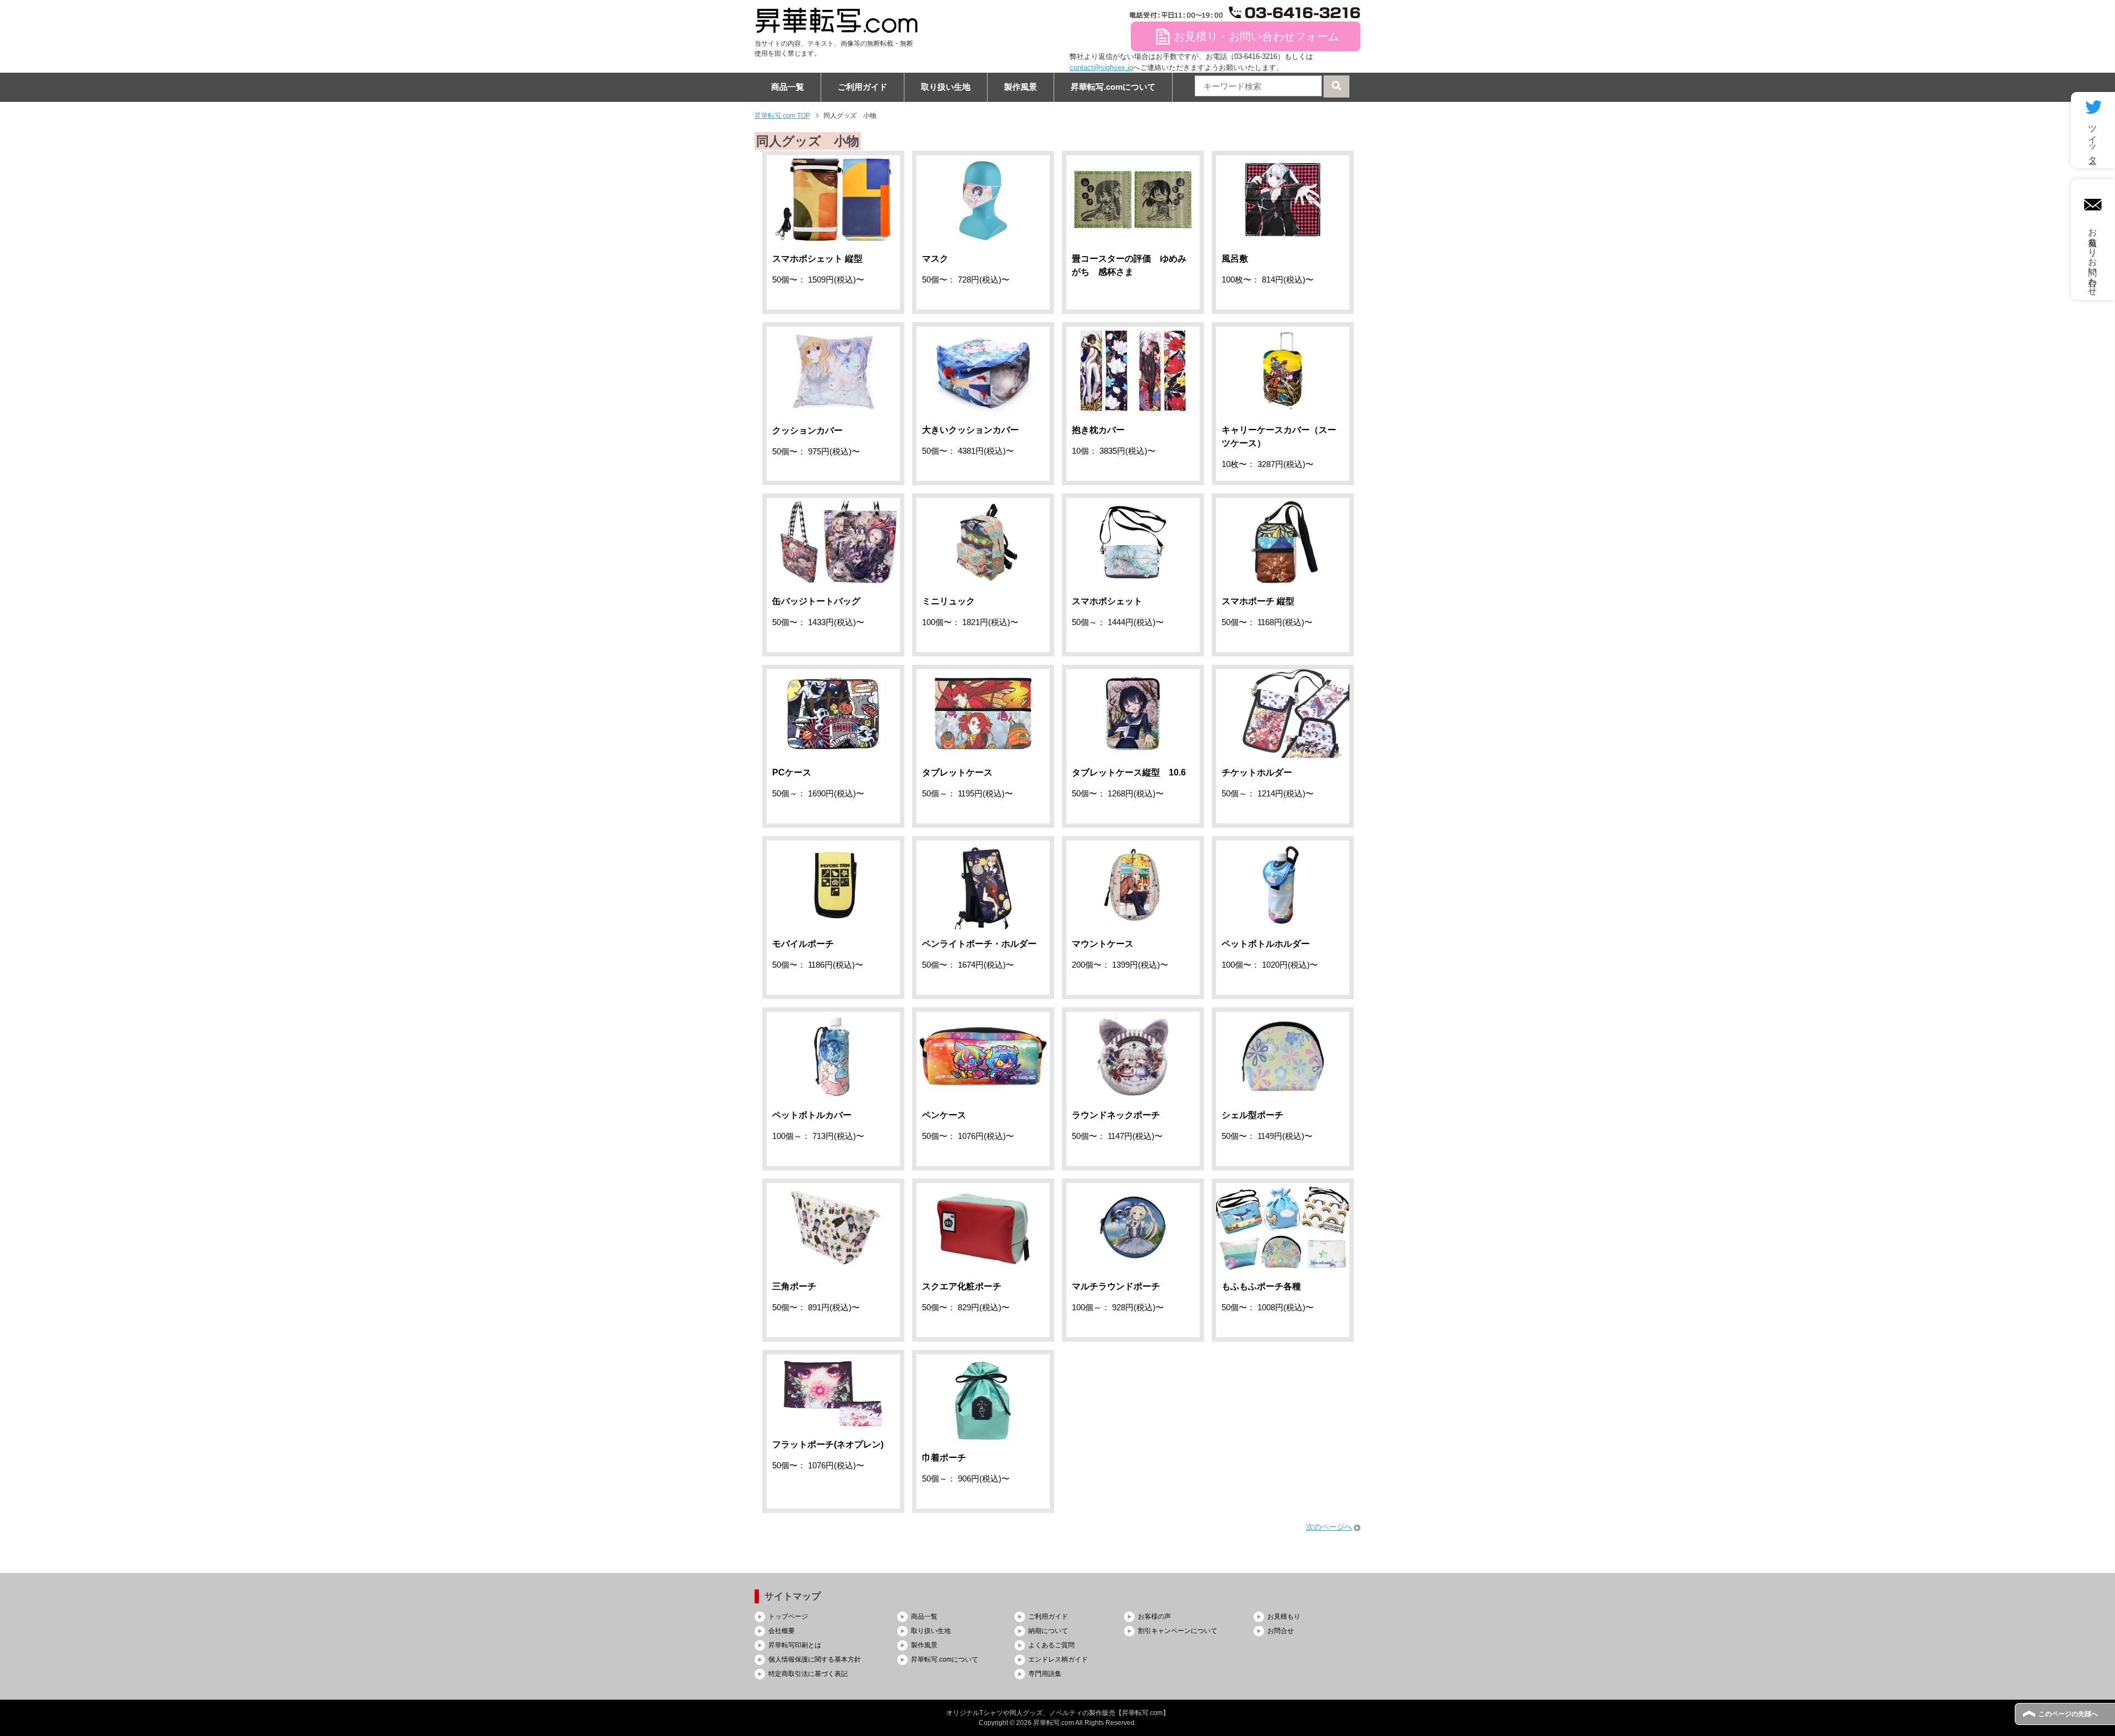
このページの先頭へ (2068, 1714)
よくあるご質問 (1051, 1645)
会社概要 (782, 1631)
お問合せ (1281, 1631)
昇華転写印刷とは (795, 1645)
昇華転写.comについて (1113, 87)
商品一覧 (788, 87)
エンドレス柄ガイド (1058, 1659)
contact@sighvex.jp (1101, 67)
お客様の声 (1154, 1616)
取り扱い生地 (946, 87)
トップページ (788, 1616)
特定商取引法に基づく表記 (808, 1674)
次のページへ (1329, 1527)
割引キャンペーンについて (1178, 1631)
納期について (1048, 1631)
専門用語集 (1045, 1674)
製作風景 (1021, 87)
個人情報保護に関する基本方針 (815, 1659)
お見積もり (1284, 1616)
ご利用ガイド (863, 87)
